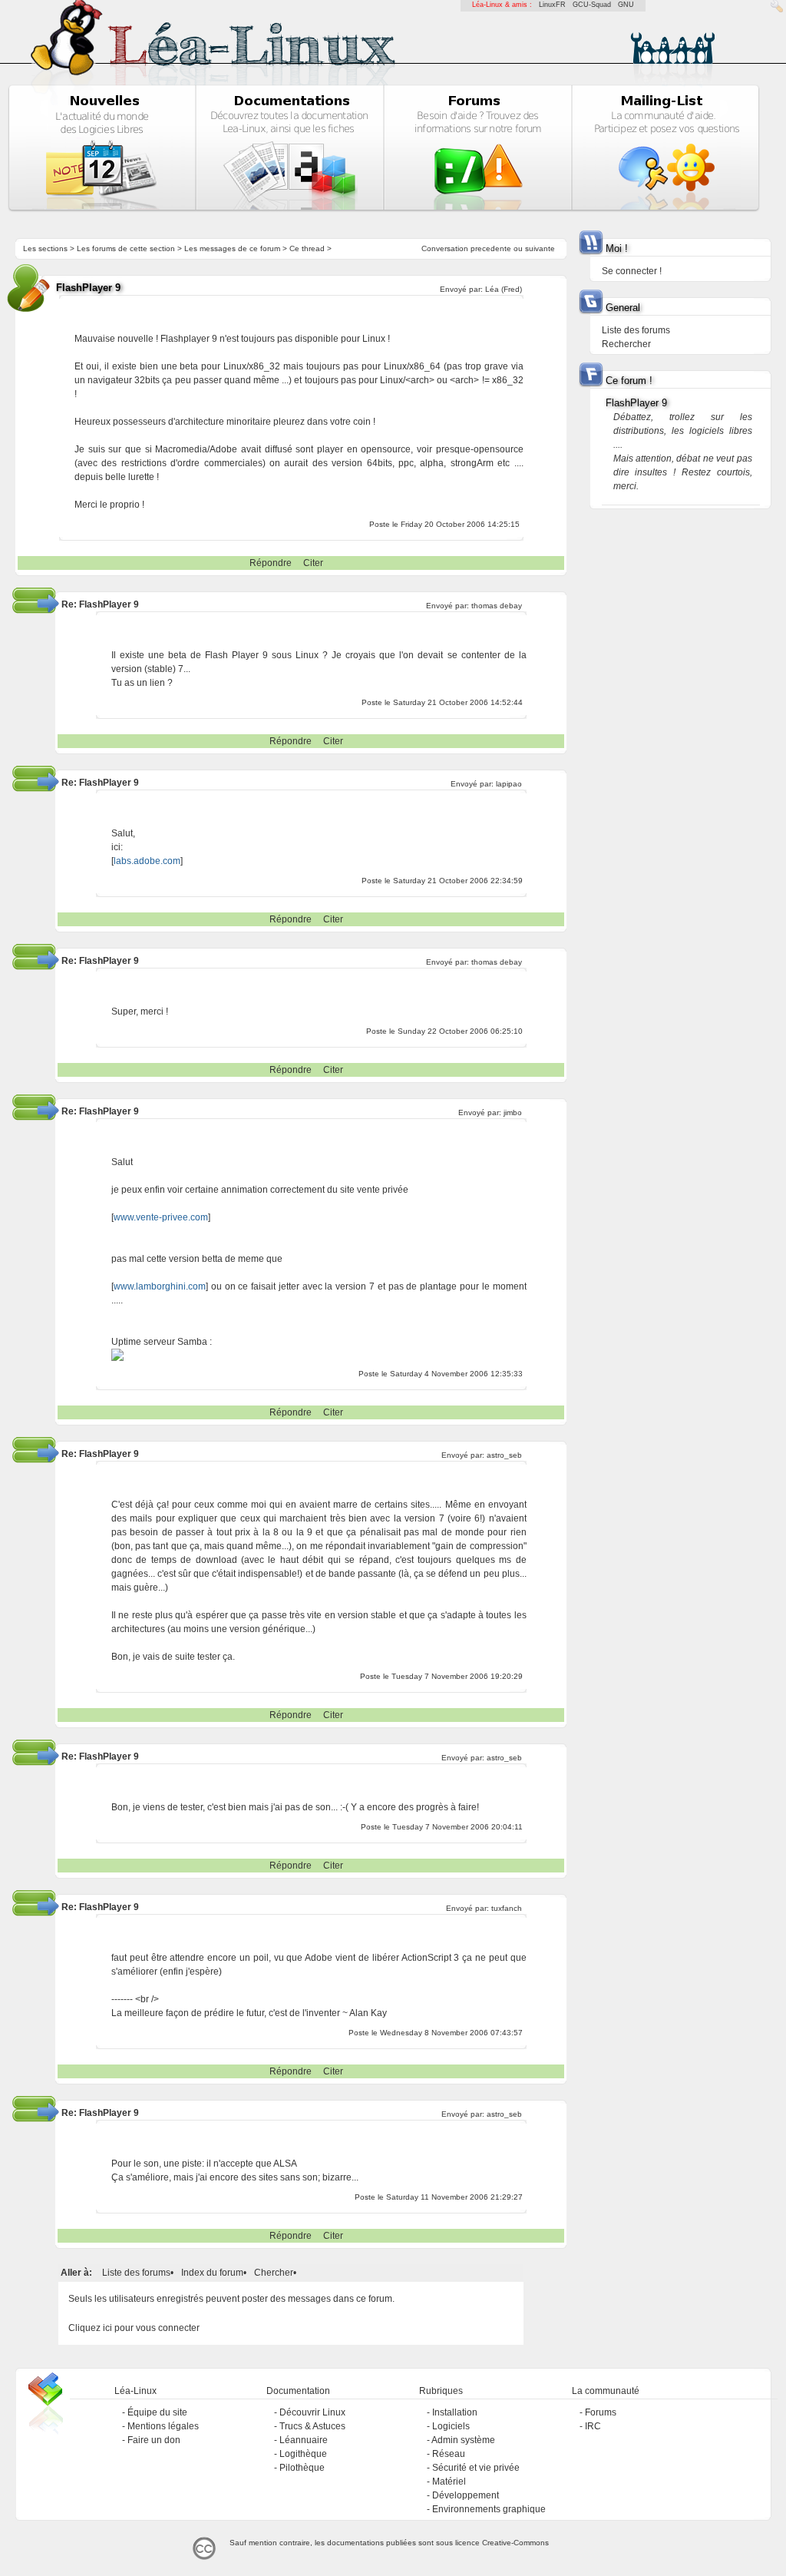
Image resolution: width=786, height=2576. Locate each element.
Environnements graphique (489, 2509)
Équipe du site (157, 2412)
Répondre (271, 563)
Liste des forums (136, 2273)
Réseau (449, 2454)
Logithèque (303, 2454)
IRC (593, 2426)
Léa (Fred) (504, 289)
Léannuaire (304, 2440)
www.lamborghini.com (160, 1286)
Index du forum (212, 2273)
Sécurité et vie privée (476, 2468)
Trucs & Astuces (312, 2426)
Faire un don (154, 2440)
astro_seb (504, 1455)
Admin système (463, 2440)
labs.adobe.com (147, 861)
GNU (626, 5)
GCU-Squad (592, 5)
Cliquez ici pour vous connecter (134, 2328)
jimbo (513, 1113)
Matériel (449, 2482)
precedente (491, 248)
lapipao (509, 784)
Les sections (45, 248)
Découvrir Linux (312, 2412)
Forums (601, 2412)
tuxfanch (507, 1908)
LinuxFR (552, 5)
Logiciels (451, 2426)
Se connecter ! (632, 271)
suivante (540, 248)
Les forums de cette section (126, 248)
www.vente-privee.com (161, 1217)
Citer (313, 563)
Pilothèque (302, 2468)
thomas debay (497, 606)
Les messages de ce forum (232, 248)
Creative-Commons (515, 2543)
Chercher (274, 2273)
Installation (455, 2412)
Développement (466, 2495)
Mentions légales (163, 2426)
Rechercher (626, 344)
